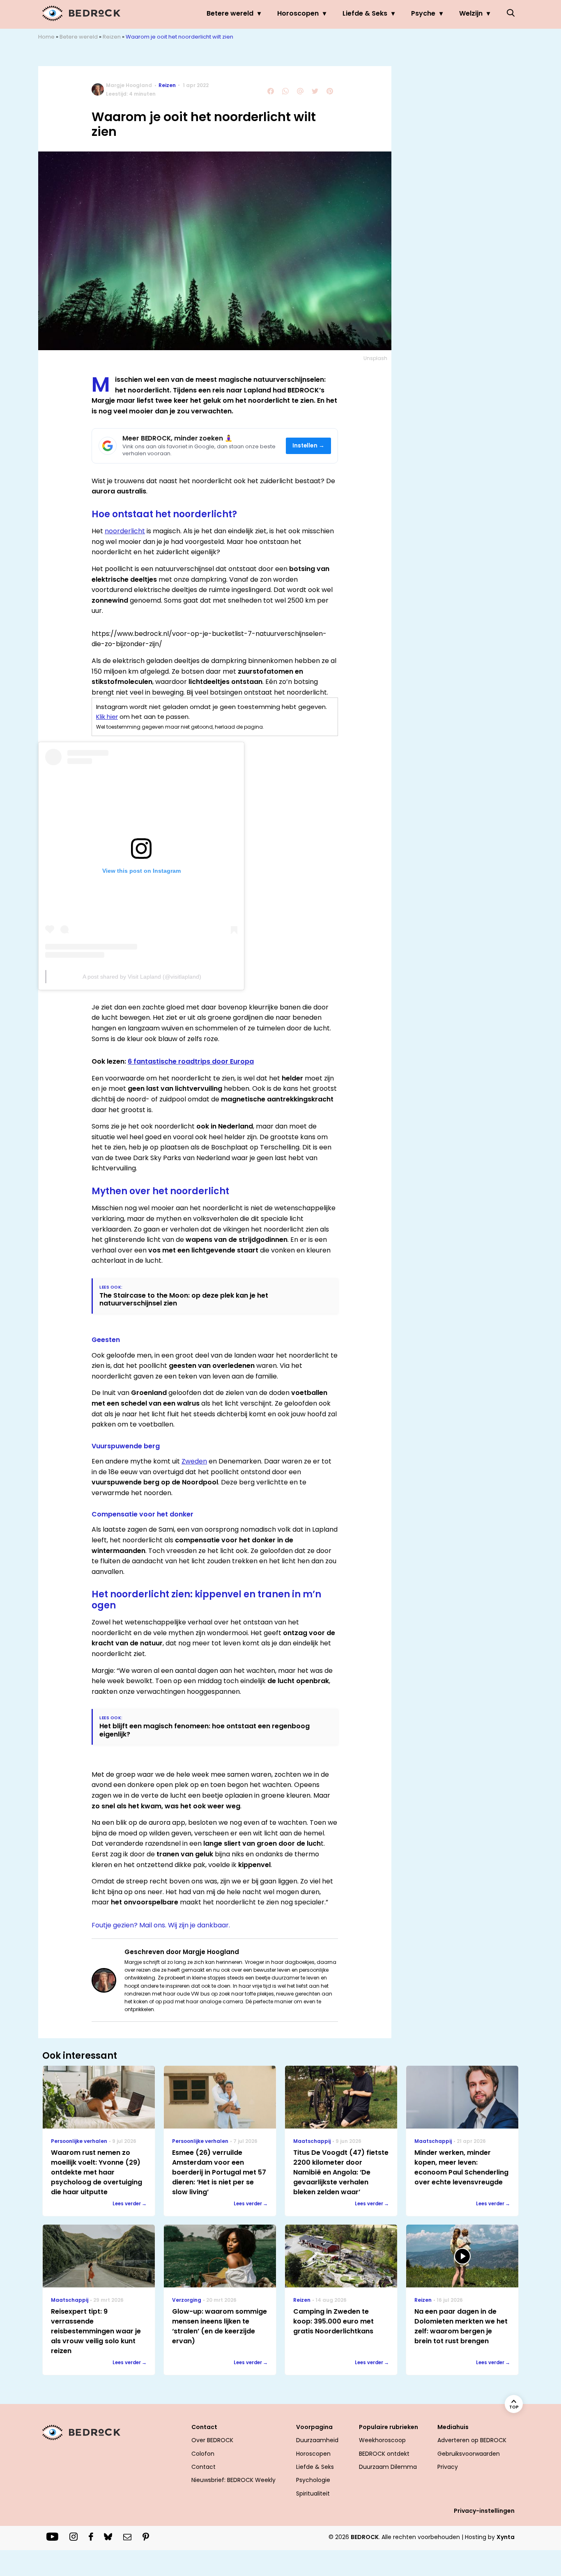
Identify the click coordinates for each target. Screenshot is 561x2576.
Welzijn (471, 13)
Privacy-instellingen (484, 2511)
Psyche (423, 13)
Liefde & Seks (365, 13)
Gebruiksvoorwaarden (469, 2454)
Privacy (448, 2467)
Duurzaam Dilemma (388, 2467)
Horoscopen (298, 13)
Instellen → (309, 446)
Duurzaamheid (317, 2440)
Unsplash (375, 358)
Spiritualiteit (313, 2493)
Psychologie (313, 2480)
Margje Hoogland (129, 85)
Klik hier (107, 717)
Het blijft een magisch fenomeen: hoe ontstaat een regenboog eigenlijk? (205, 1730)
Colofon (203, 2454)
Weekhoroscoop (382, 2440)
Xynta (506, 2537)
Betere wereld (230, 13)
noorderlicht (125, 531)
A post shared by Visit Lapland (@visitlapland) (142, 977)
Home (46, 37)
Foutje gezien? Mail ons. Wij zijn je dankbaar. (161, 1925)
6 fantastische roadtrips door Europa (191, 1061)
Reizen (112, 37)
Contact (203, 2467)
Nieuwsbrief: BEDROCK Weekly (233, 2480)
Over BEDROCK (212, 2440)
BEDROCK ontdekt (384, 2454)
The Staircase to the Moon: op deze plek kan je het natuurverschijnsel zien (184, 1299)
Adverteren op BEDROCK (472, 2440)
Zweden (194, 1461)
